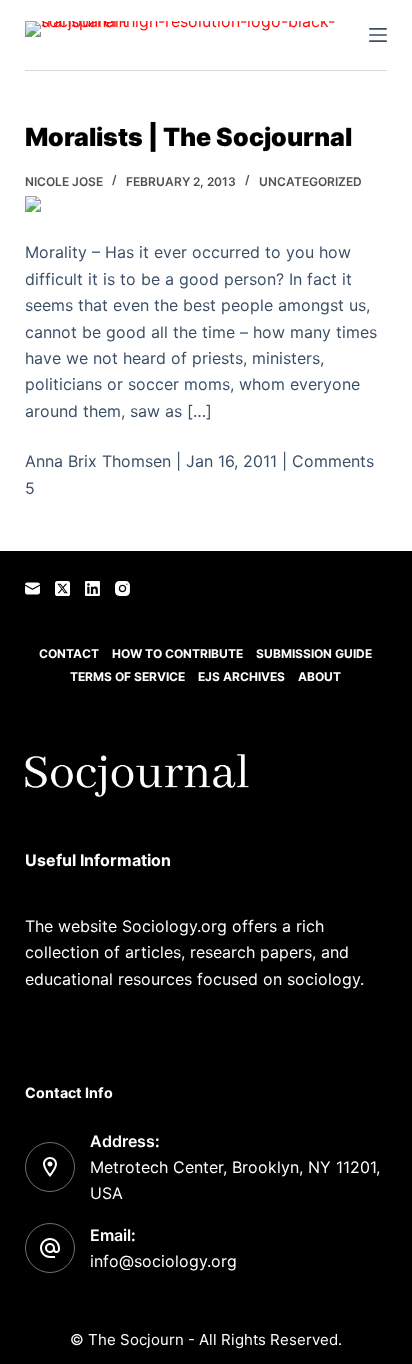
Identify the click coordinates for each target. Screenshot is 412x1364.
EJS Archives (241, 676)
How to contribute (177, 653)
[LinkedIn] (92, 588)
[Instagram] (122, 588)
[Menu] (378, 35)
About (319, 676)
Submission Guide (314, 653)
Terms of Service (127, 676)
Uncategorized (310, 181)
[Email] (32, 588)
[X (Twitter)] (62, 588)
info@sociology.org (163, 1261)
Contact (69, 653)
